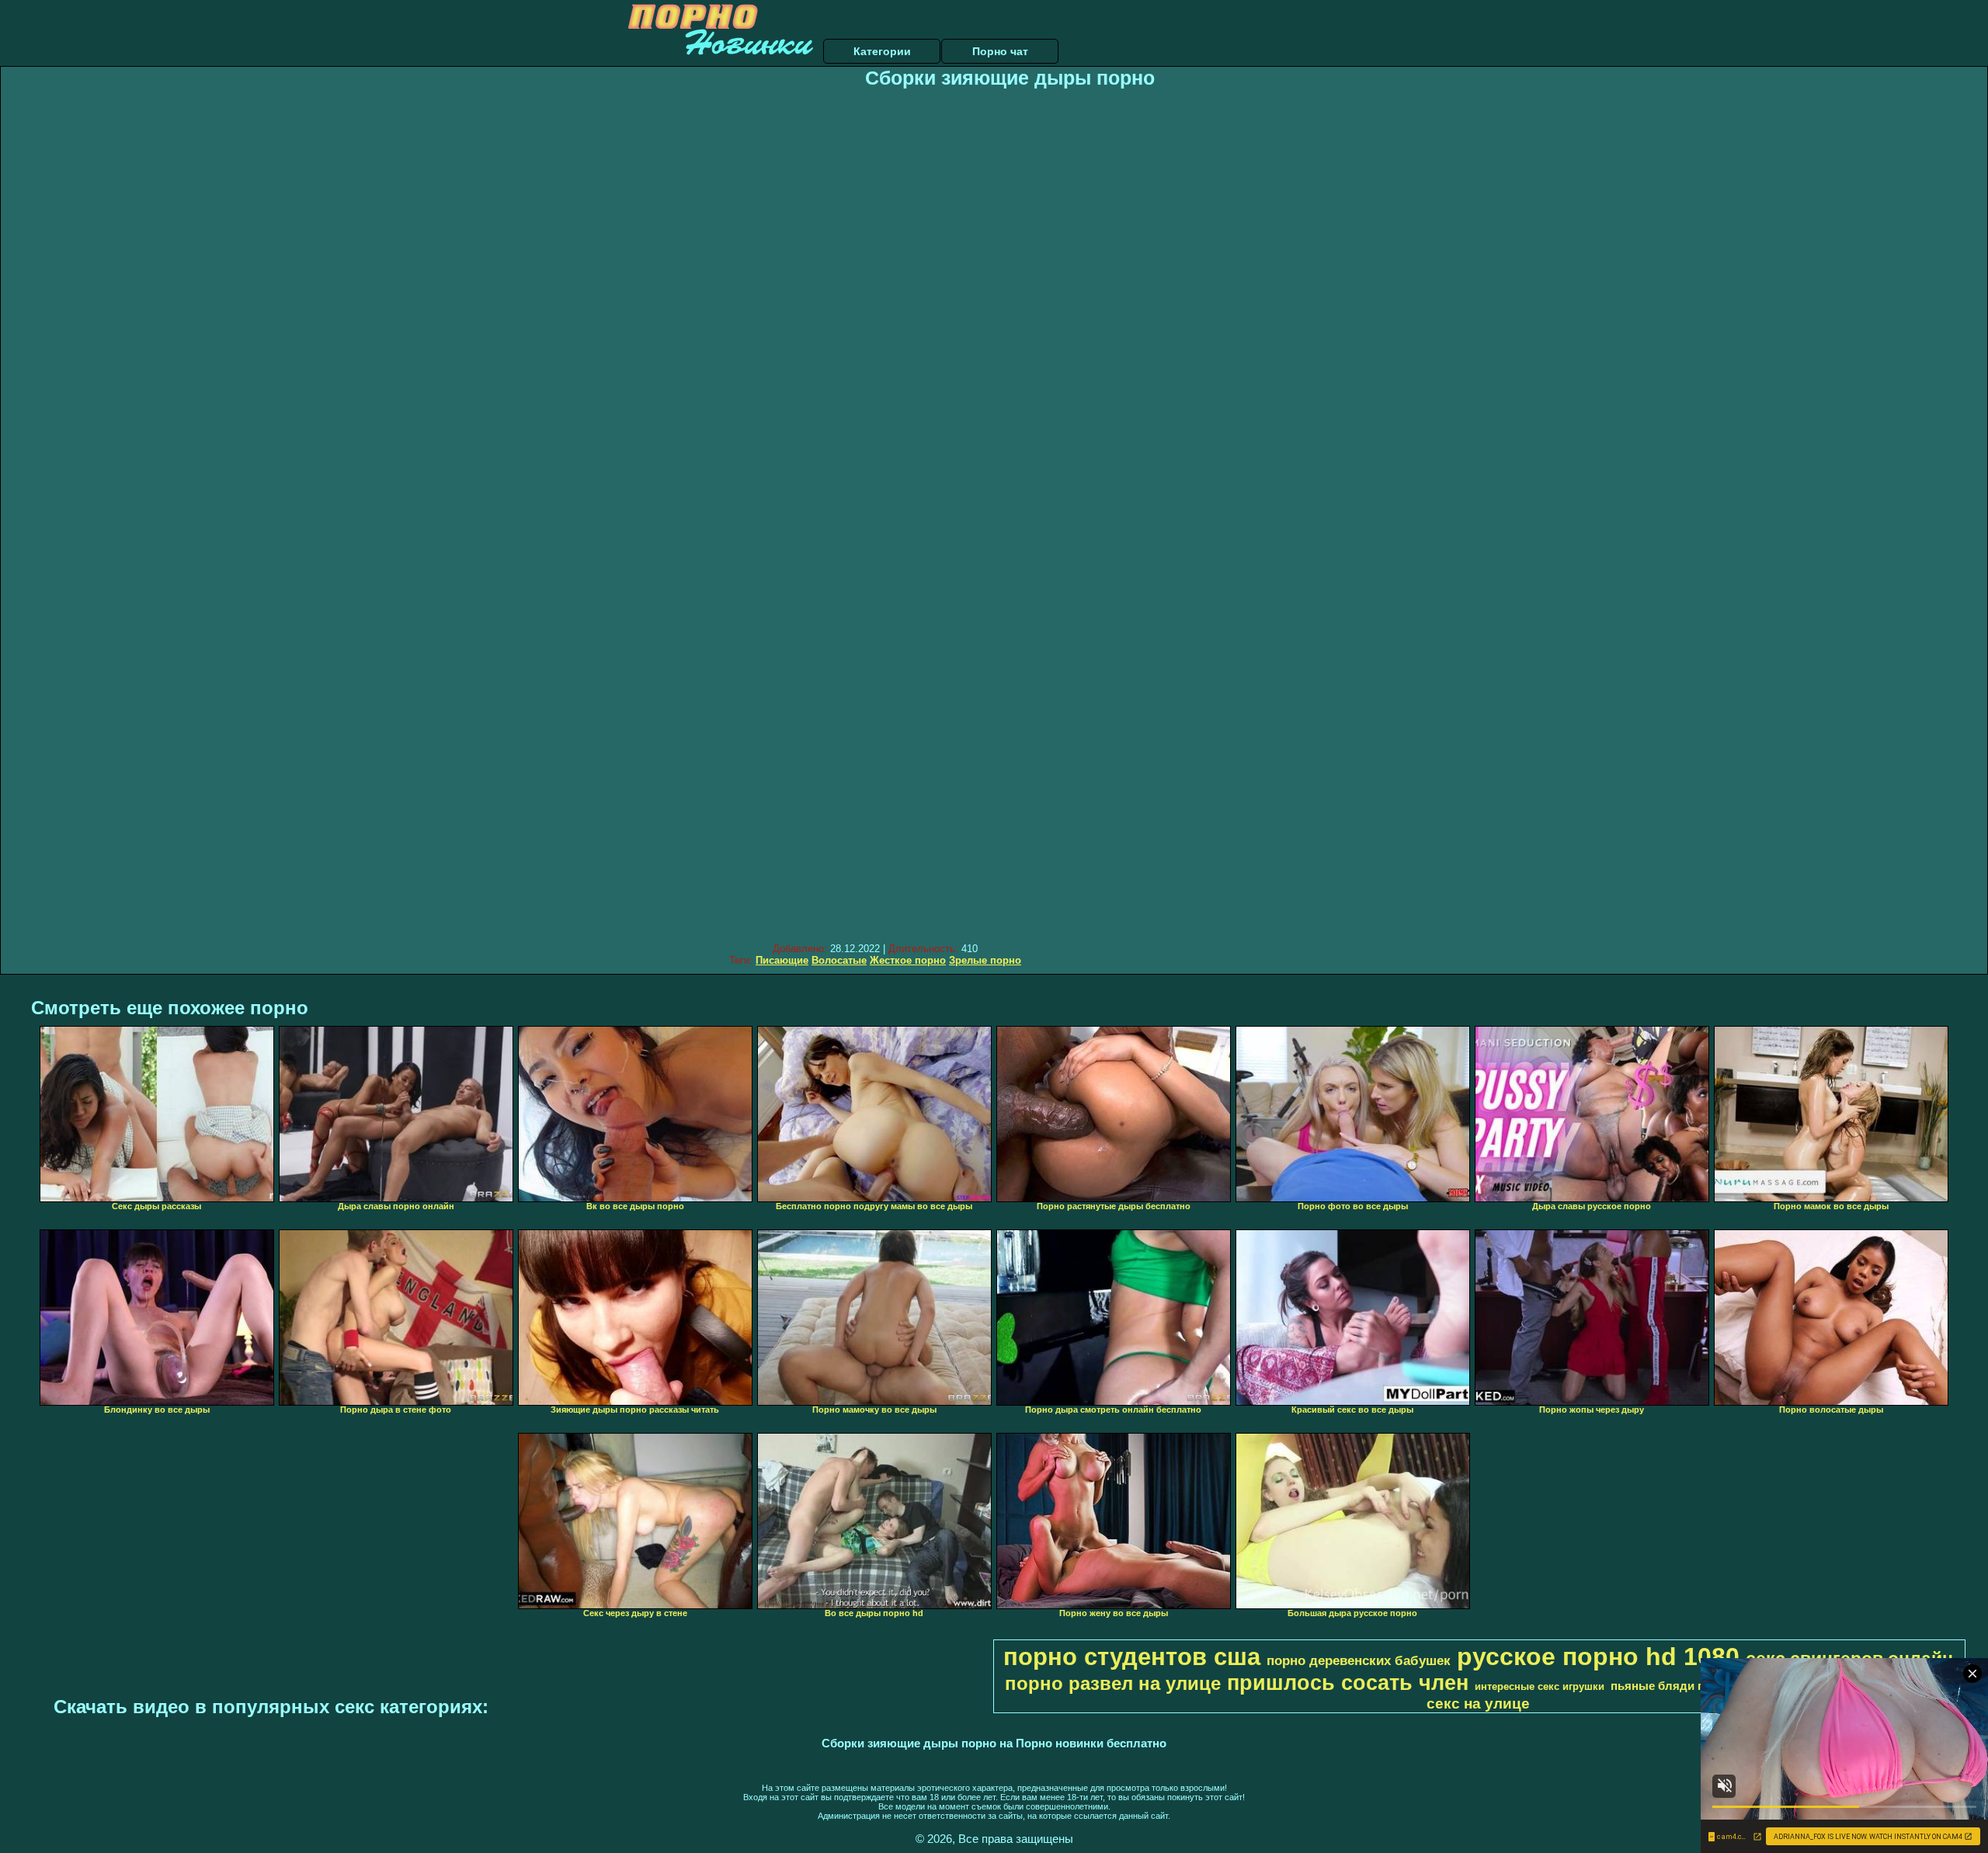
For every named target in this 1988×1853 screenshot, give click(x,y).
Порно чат (1000, 51)
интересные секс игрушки (1540, 1686)
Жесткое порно (908, 960)
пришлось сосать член (1348, 1683)
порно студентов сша (1132, 1657)
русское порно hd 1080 (1598, 1657)
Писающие (782, 960)
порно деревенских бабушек (1359, 1660)
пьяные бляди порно (1672, 1686)
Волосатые (839, 960)
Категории (882, 51)
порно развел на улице (1113, 1683)
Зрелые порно (985, 960)
